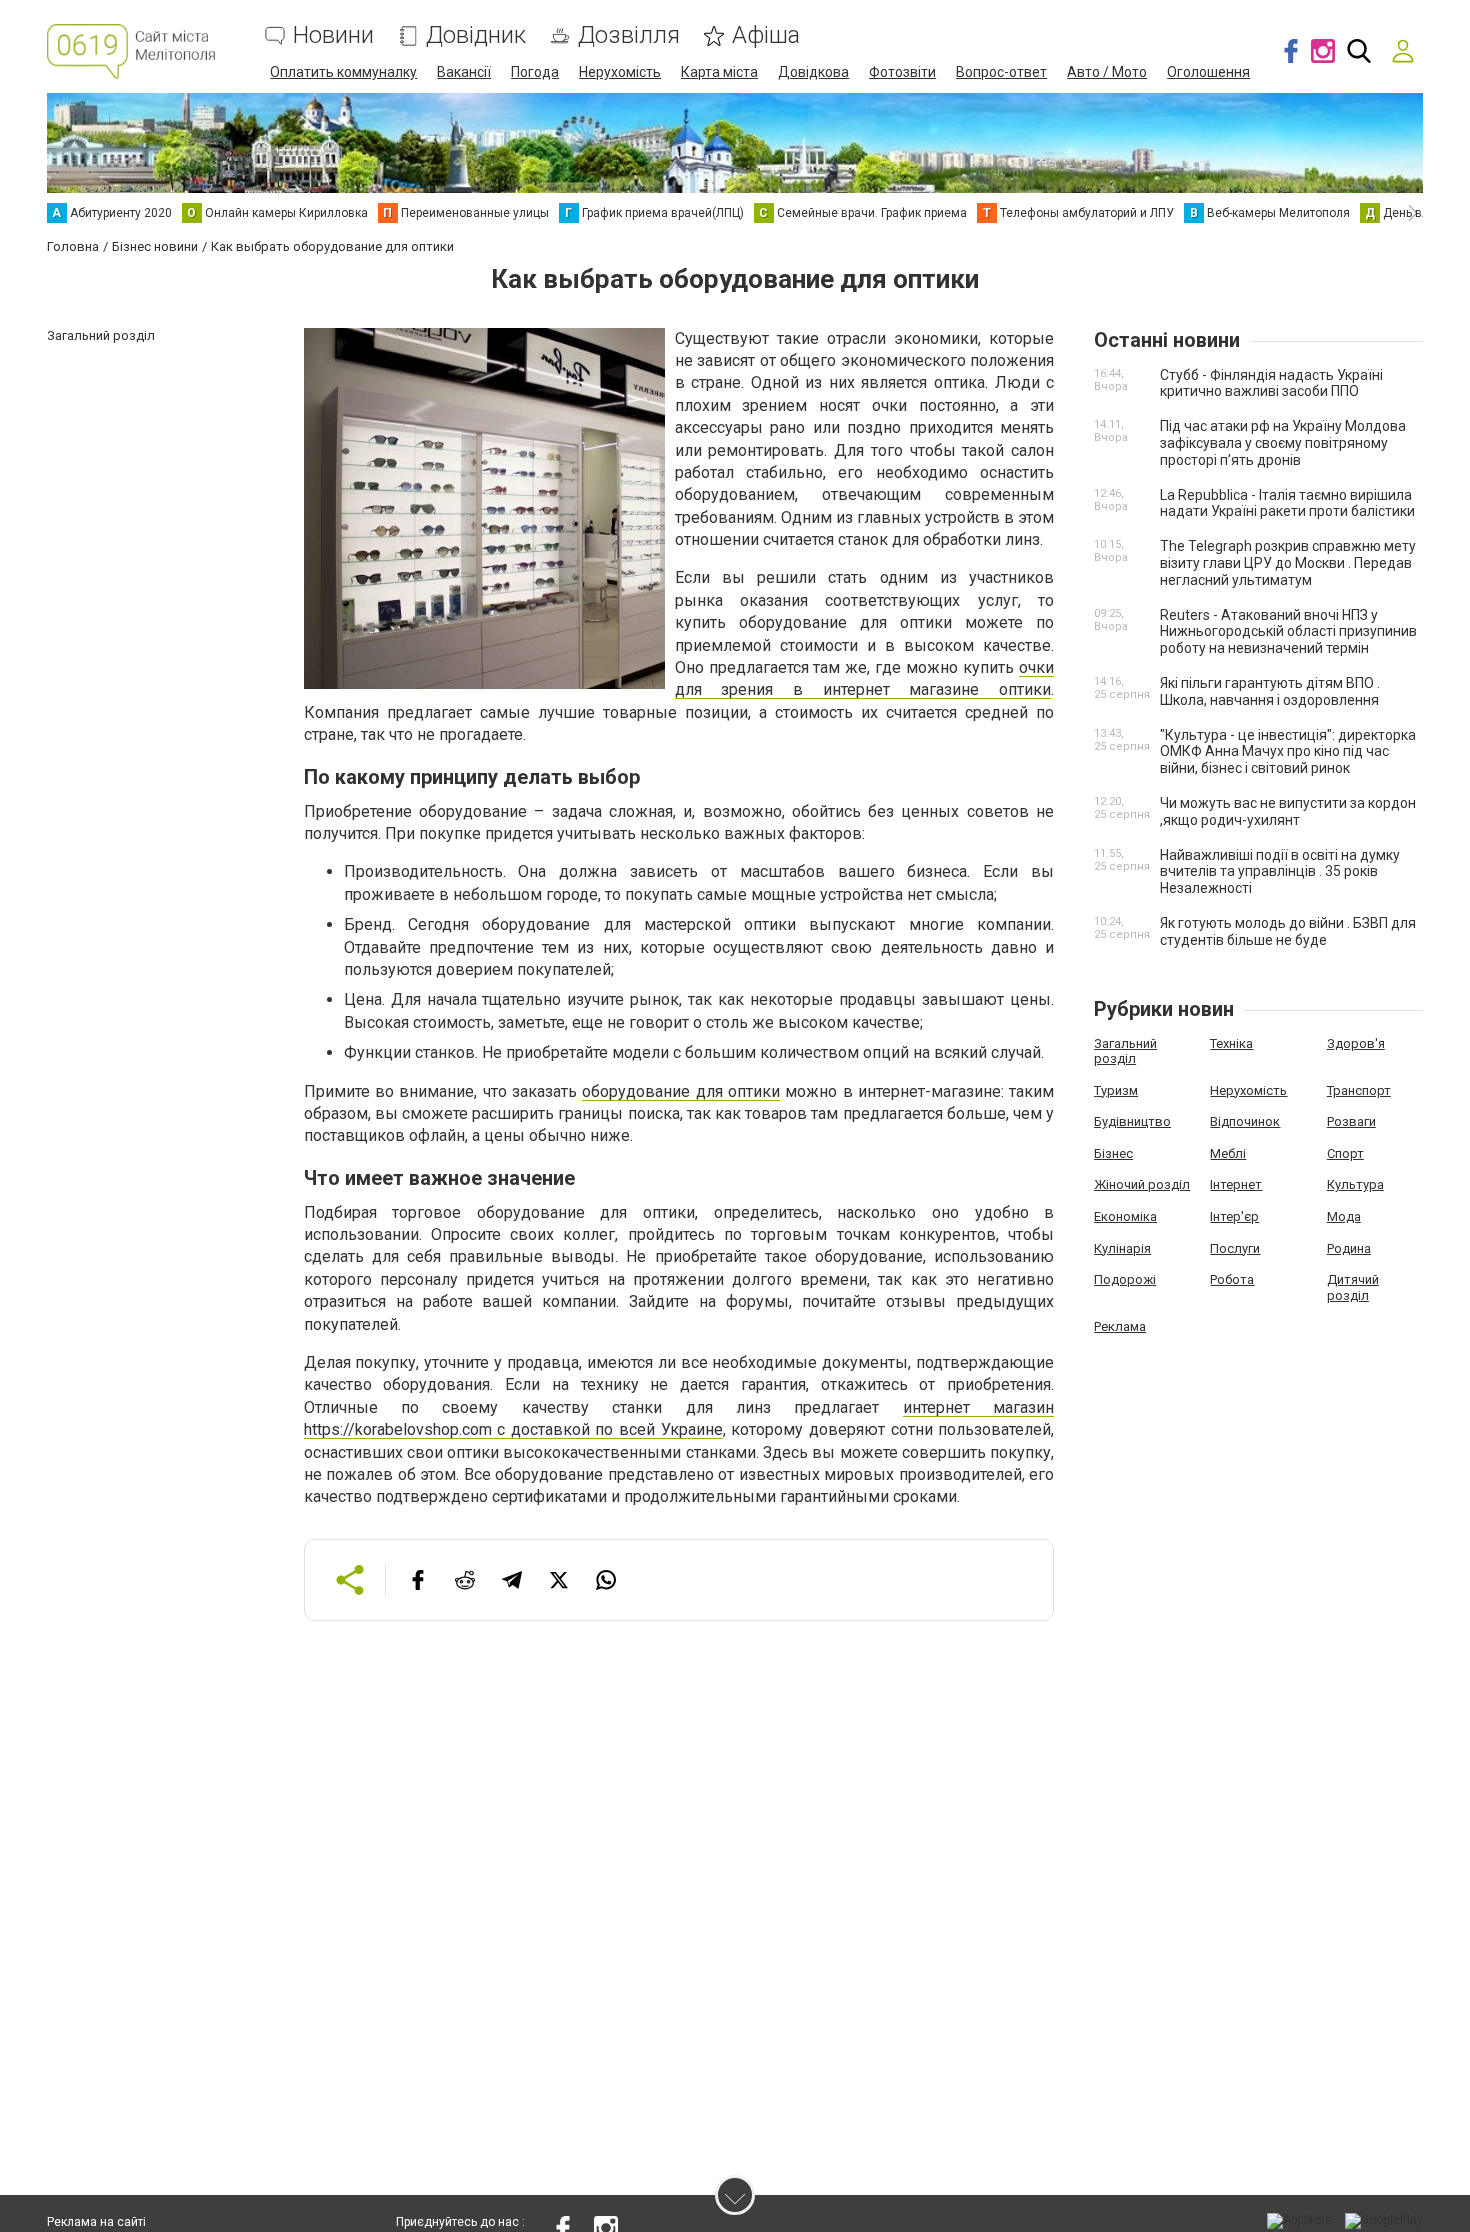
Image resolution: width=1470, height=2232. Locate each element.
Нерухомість (620, 72)
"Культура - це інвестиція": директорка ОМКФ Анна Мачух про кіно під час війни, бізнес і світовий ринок (1288, 752)
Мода (1344, 1216)
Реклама (1120, 1326)
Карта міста (719, 72)
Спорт (1345, 1153)
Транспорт (1359, 1090)
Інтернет (1236, 1184)
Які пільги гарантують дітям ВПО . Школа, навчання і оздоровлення (1270, 691)
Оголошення (1208, 72)
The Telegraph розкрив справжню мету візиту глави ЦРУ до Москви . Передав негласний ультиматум (1288, 563)
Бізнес (1113, 1153)
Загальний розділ (1125, 1051)
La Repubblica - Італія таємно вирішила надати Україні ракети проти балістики (1287, 503)
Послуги (1235, 1248)
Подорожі (1125, 1279)
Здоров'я (1356, 1043)
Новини (333, 35)
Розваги (1351, 1121)
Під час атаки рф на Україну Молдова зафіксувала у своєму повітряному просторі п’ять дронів (1283, 443)
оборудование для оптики (681, 1091)
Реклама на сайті (96, 2222)
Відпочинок (1245, 1121)
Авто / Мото (1107, 72)
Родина (1349, 1248)
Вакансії (464, 72)
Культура (1355, 1184)
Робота (1232, 1279)
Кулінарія (1122, 1248)
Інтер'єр (1234, 1216)
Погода (535, 72)
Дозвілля (629, 35)
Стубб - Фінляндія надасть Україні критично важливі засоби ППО (1271, 383)
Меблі (1228, 1153)
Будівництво (1132, 1121)
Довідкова (813, 72)
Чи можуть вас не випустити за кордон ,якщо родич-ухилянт (1288, 811)
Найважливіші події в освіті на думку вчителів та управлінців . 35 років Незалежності (1280, 872)
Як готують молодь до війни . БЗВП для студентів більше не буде (1288, 931)
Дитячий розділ (1353, 1287)
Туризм (1116, 1090)
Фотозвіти (902, 72)
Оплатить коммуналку (343, 72)
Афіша (766, 35)
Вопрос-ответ (1001, 72)
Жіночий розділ (1142, 1184)
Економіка (1125, 1216)
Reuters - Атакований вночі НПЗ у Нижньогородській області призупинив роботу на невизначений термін (1288, 632)
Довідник (476, 35)
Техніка (1231, 1043)
